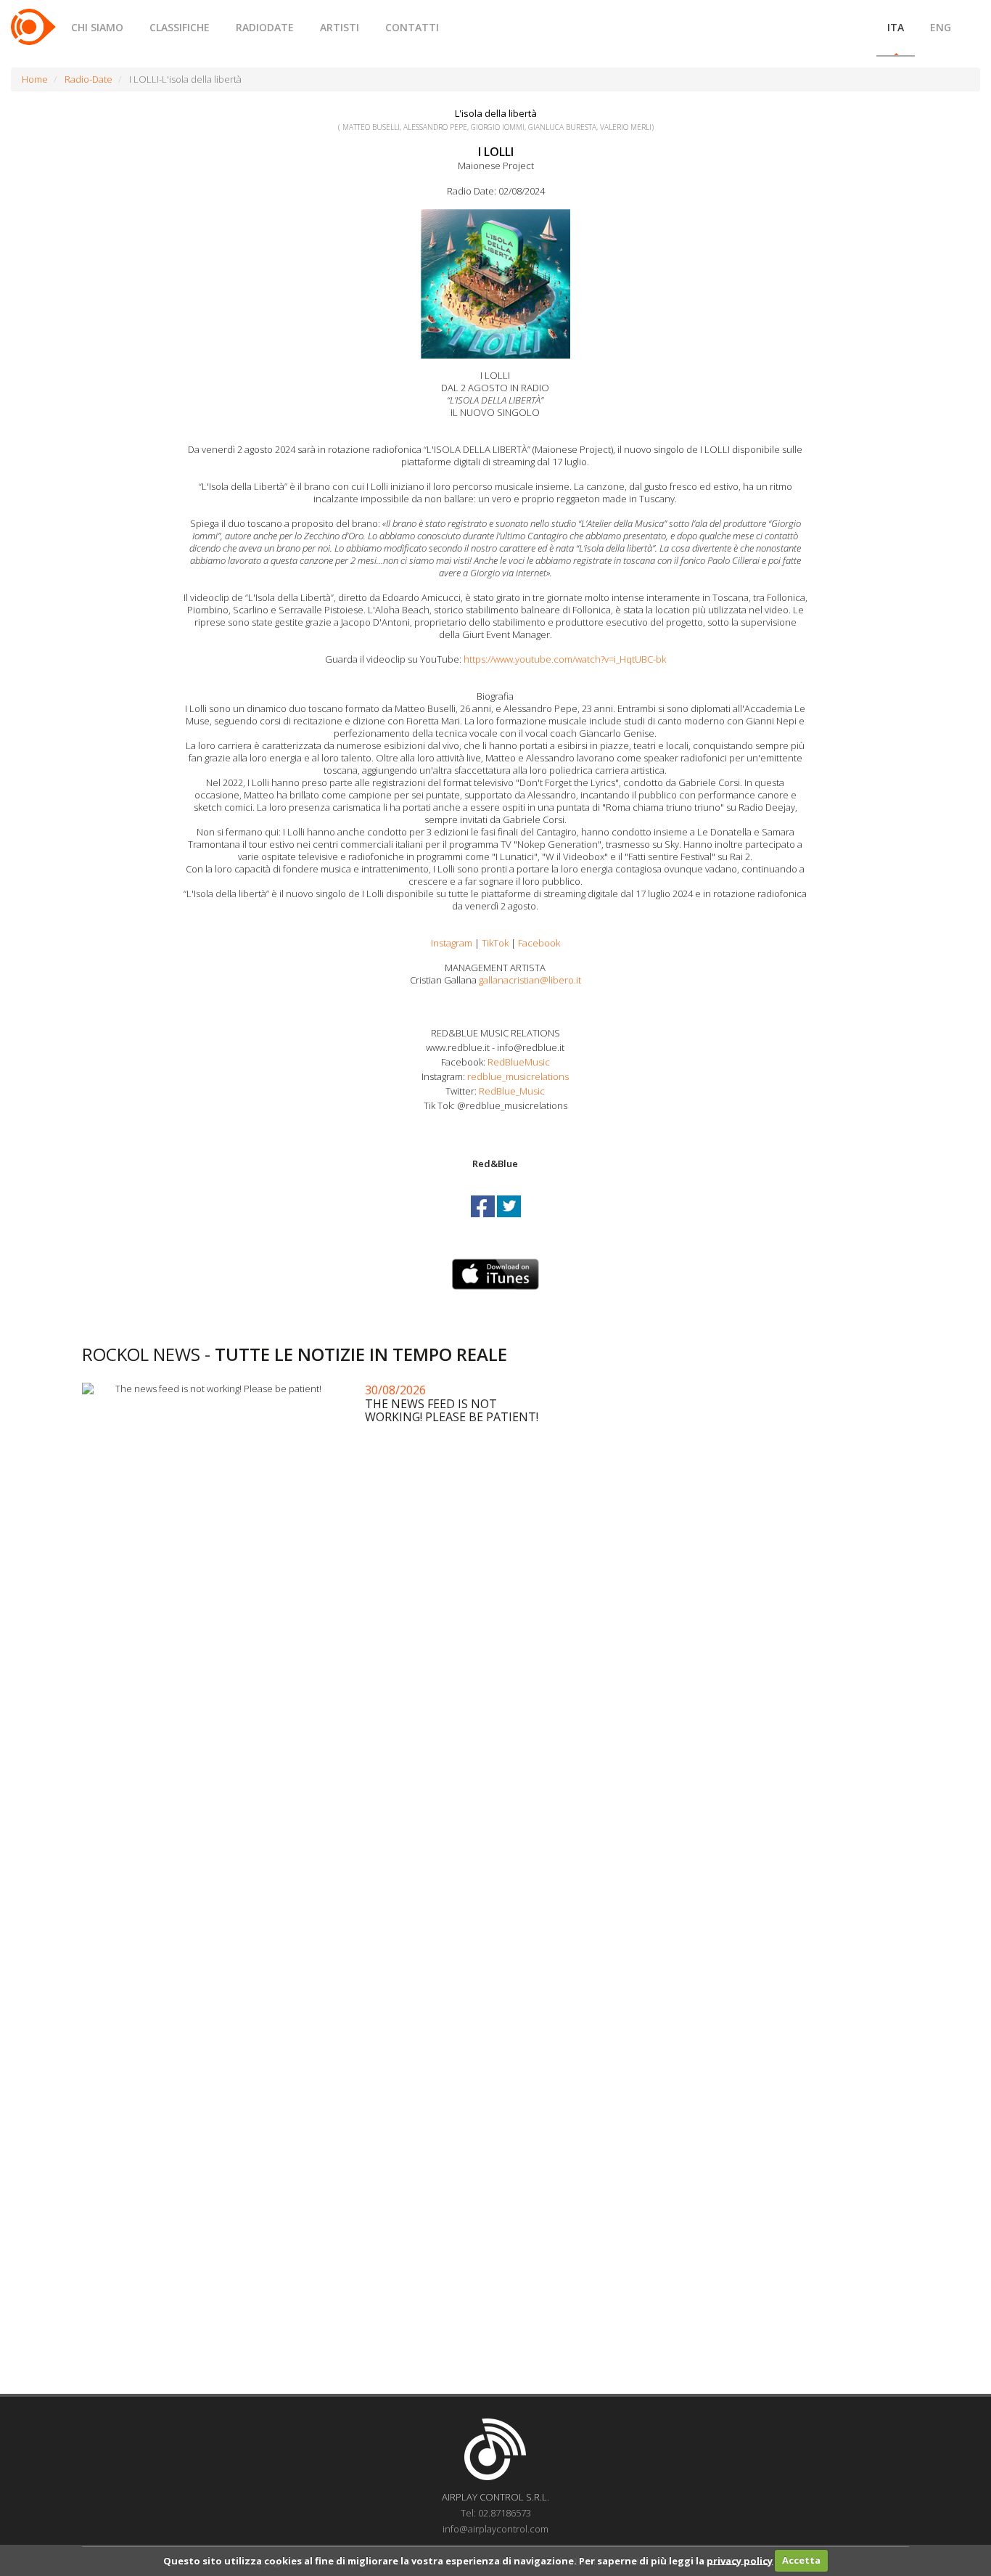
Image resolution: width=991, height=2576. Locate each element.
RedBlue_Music (511, 1091)
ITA (896, 27)
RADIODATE (265, 27)
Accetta (801, 2560)
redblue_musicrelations (518, 1076)
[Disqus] (495, 1804)
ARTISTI (340, 27)
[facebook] (484, 1219)
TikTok (495, 943)
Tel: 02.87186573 (496, 2513)
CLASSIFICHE (180, 27)
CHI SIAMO (97, 27)
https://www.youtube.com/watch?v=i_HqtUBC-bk (565, 659)
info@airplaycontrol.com (495, 2529)
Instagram (452, 943)
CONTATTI (412, 27)
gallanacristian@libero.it (530, 980)
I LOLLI (496, 152)
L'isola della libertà (496, 113)
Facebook (539, 943)
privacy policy (740, 2560)
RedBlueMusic (518, 1062)
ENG (941, 27)
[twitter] (509, 1219)
